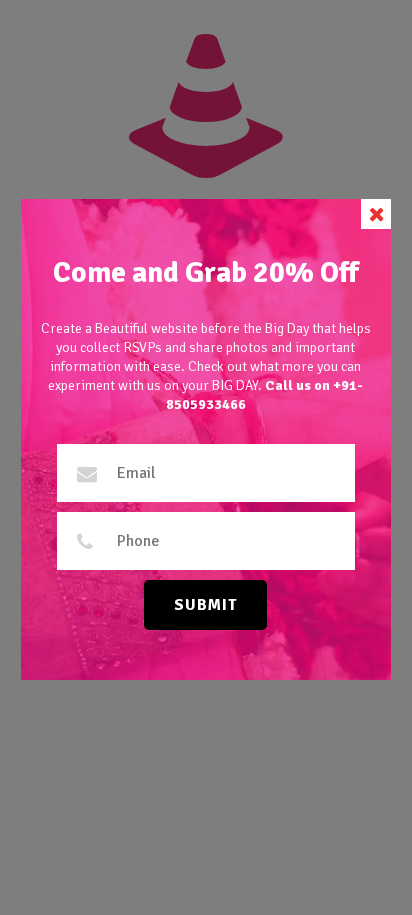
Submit (205, 605)
